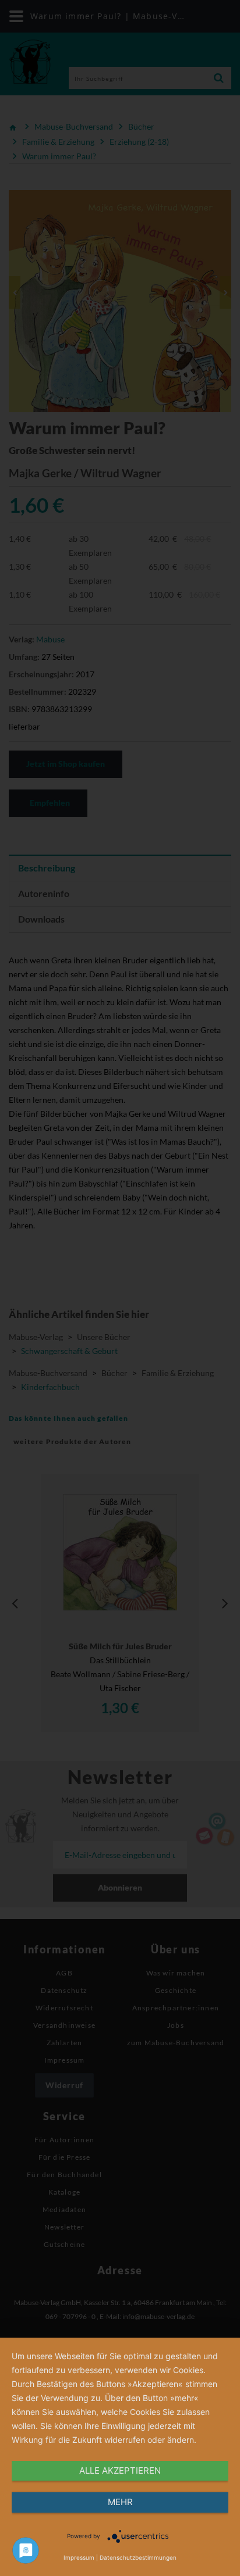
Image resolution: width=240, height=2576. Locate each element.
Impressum (79, 2557)
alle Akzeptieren (120, 2470)
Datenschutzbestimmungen (138, 2557)
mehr (120, 2502)
